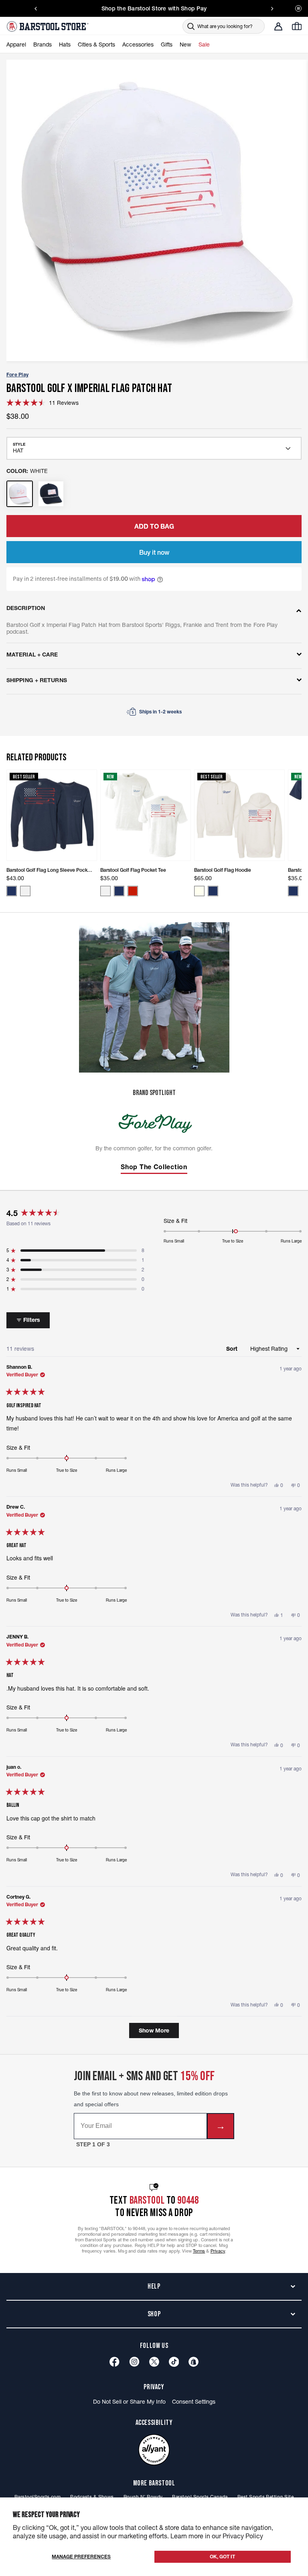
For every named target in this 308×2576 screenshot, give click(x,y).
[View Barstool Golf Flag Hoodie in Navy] (213, 891)
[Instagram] (134, 2362)
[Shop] (194, 2362)
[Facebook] (114, 2362)
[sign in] (278, 26)
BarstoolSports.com (37, 2497)
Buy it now (154, 552)
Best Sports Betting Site (265, 2497)
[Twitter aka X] (154, 2362)
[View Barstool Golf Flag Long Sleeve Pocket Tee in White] (25, 891)
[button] (43, 403)
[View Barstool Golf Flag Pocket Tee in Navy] (119, 891)
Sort (233, 1349)
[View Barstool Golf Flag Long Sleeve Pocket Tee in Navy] (12, 891)
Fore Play (17, 375)
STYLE (19, 444)
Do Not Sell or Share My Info (129, 2402)
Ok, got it (222, 2557)
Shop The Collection (154, 1167)
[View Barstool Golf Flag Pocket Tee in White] (105, 891)
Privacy (218, 2251)
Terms (199, 2251)
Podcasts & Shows (92, 2497)
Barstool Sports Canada (200, 2497)
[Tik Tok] (174, 2362)
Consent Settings (194, 2402)
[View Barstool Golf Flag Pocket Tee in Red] (133, 891)
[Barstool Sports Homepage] (49, 26)
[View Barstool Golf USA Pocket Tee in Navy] (293, 891)
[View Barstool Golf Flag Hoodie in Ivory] (199, 891)
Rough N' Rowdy (143, 2497)
